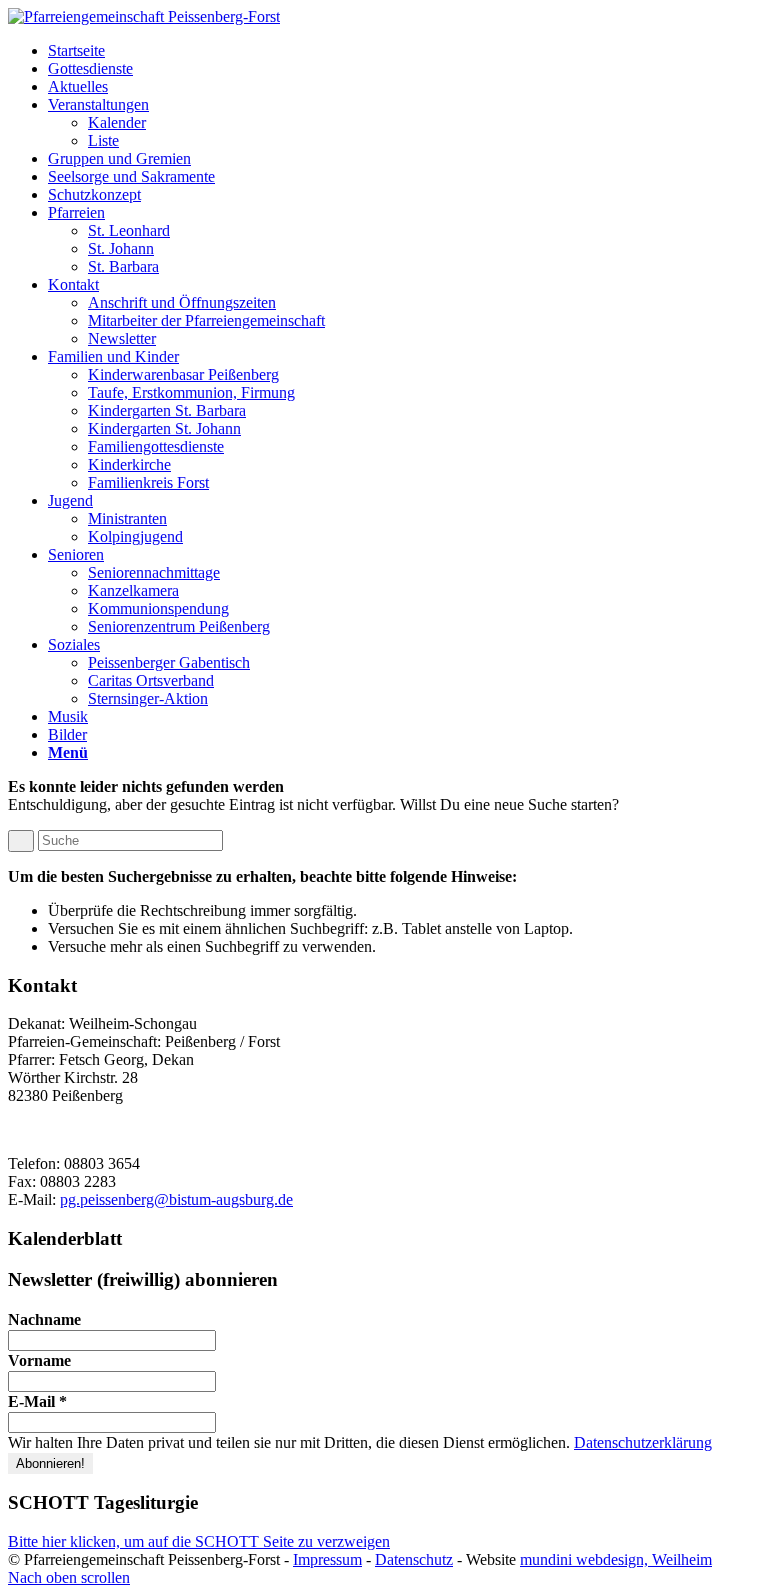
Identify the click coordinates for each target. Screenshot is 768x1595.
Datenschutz (414, 1559)
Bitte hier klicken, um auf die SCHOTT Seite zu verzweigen (199, 1541)
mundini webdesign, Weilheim (616, 1559)
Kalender (117, 122)
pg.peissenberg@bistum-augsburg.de (176, 1199)
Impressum (327, 1559)
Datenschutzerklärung (643, 1442)
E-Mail (37, 1401)
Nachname (44, 1319)
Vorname (39, 1360)
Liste (103, 140)
